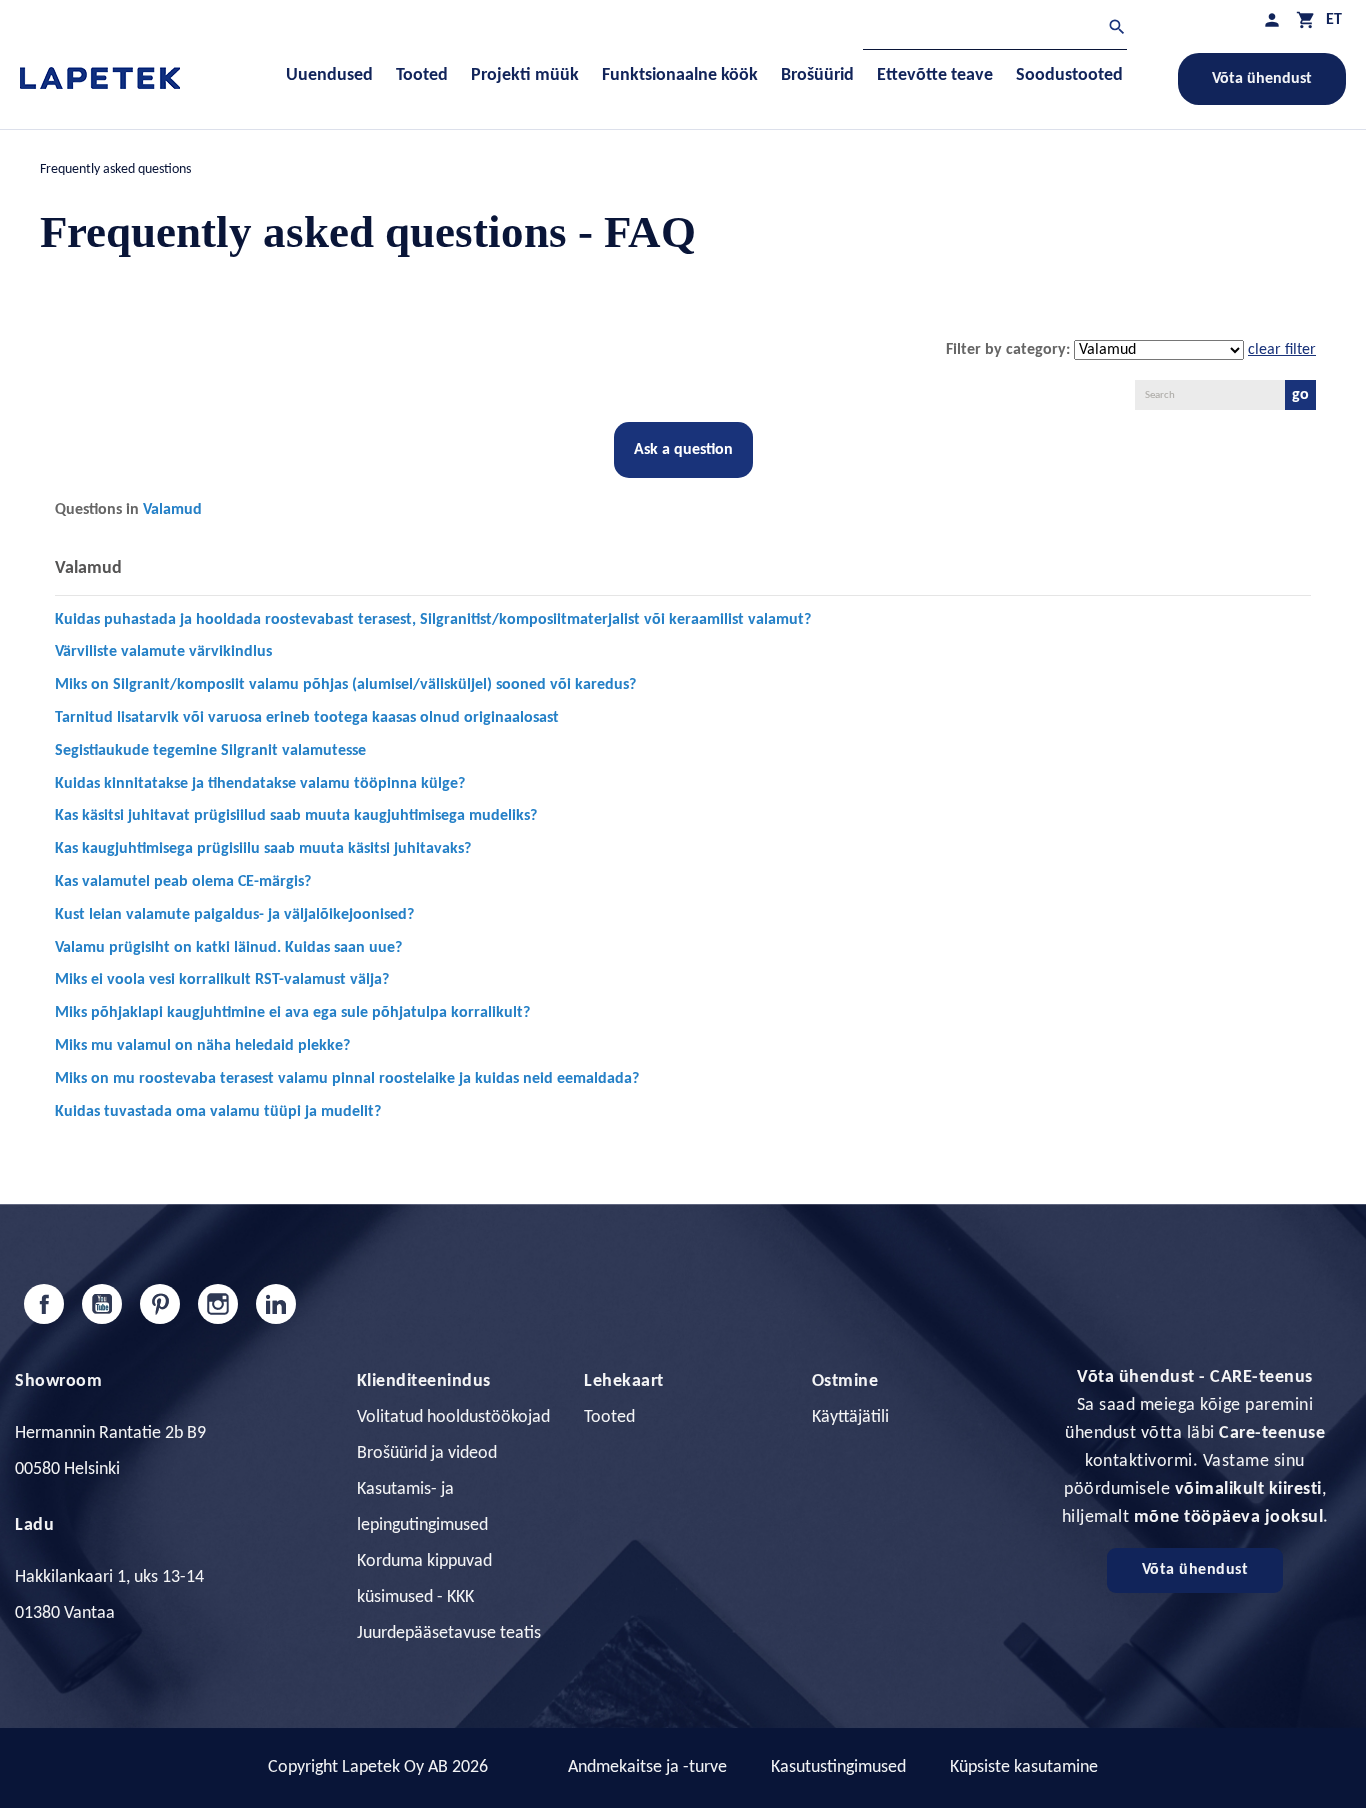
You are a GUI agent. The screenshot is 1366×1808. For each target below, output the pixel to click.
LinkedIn (276, 1304)
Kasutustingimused (838, 1767)
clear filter (1282, 350)
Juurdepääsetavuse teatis (449, 1633)
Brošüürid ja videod (427, 1453)
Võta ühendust (1262, 79)
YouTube (102, 1304)
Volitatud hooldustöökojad (453, 1417)
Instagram (218, 1304)
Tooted (609, 1417)
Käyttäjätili (850, 1417)
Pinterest (160, 1304)
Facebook (44, 1304)
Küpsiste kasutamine (1024, 1767)
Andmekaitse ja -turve (647, 1767)
